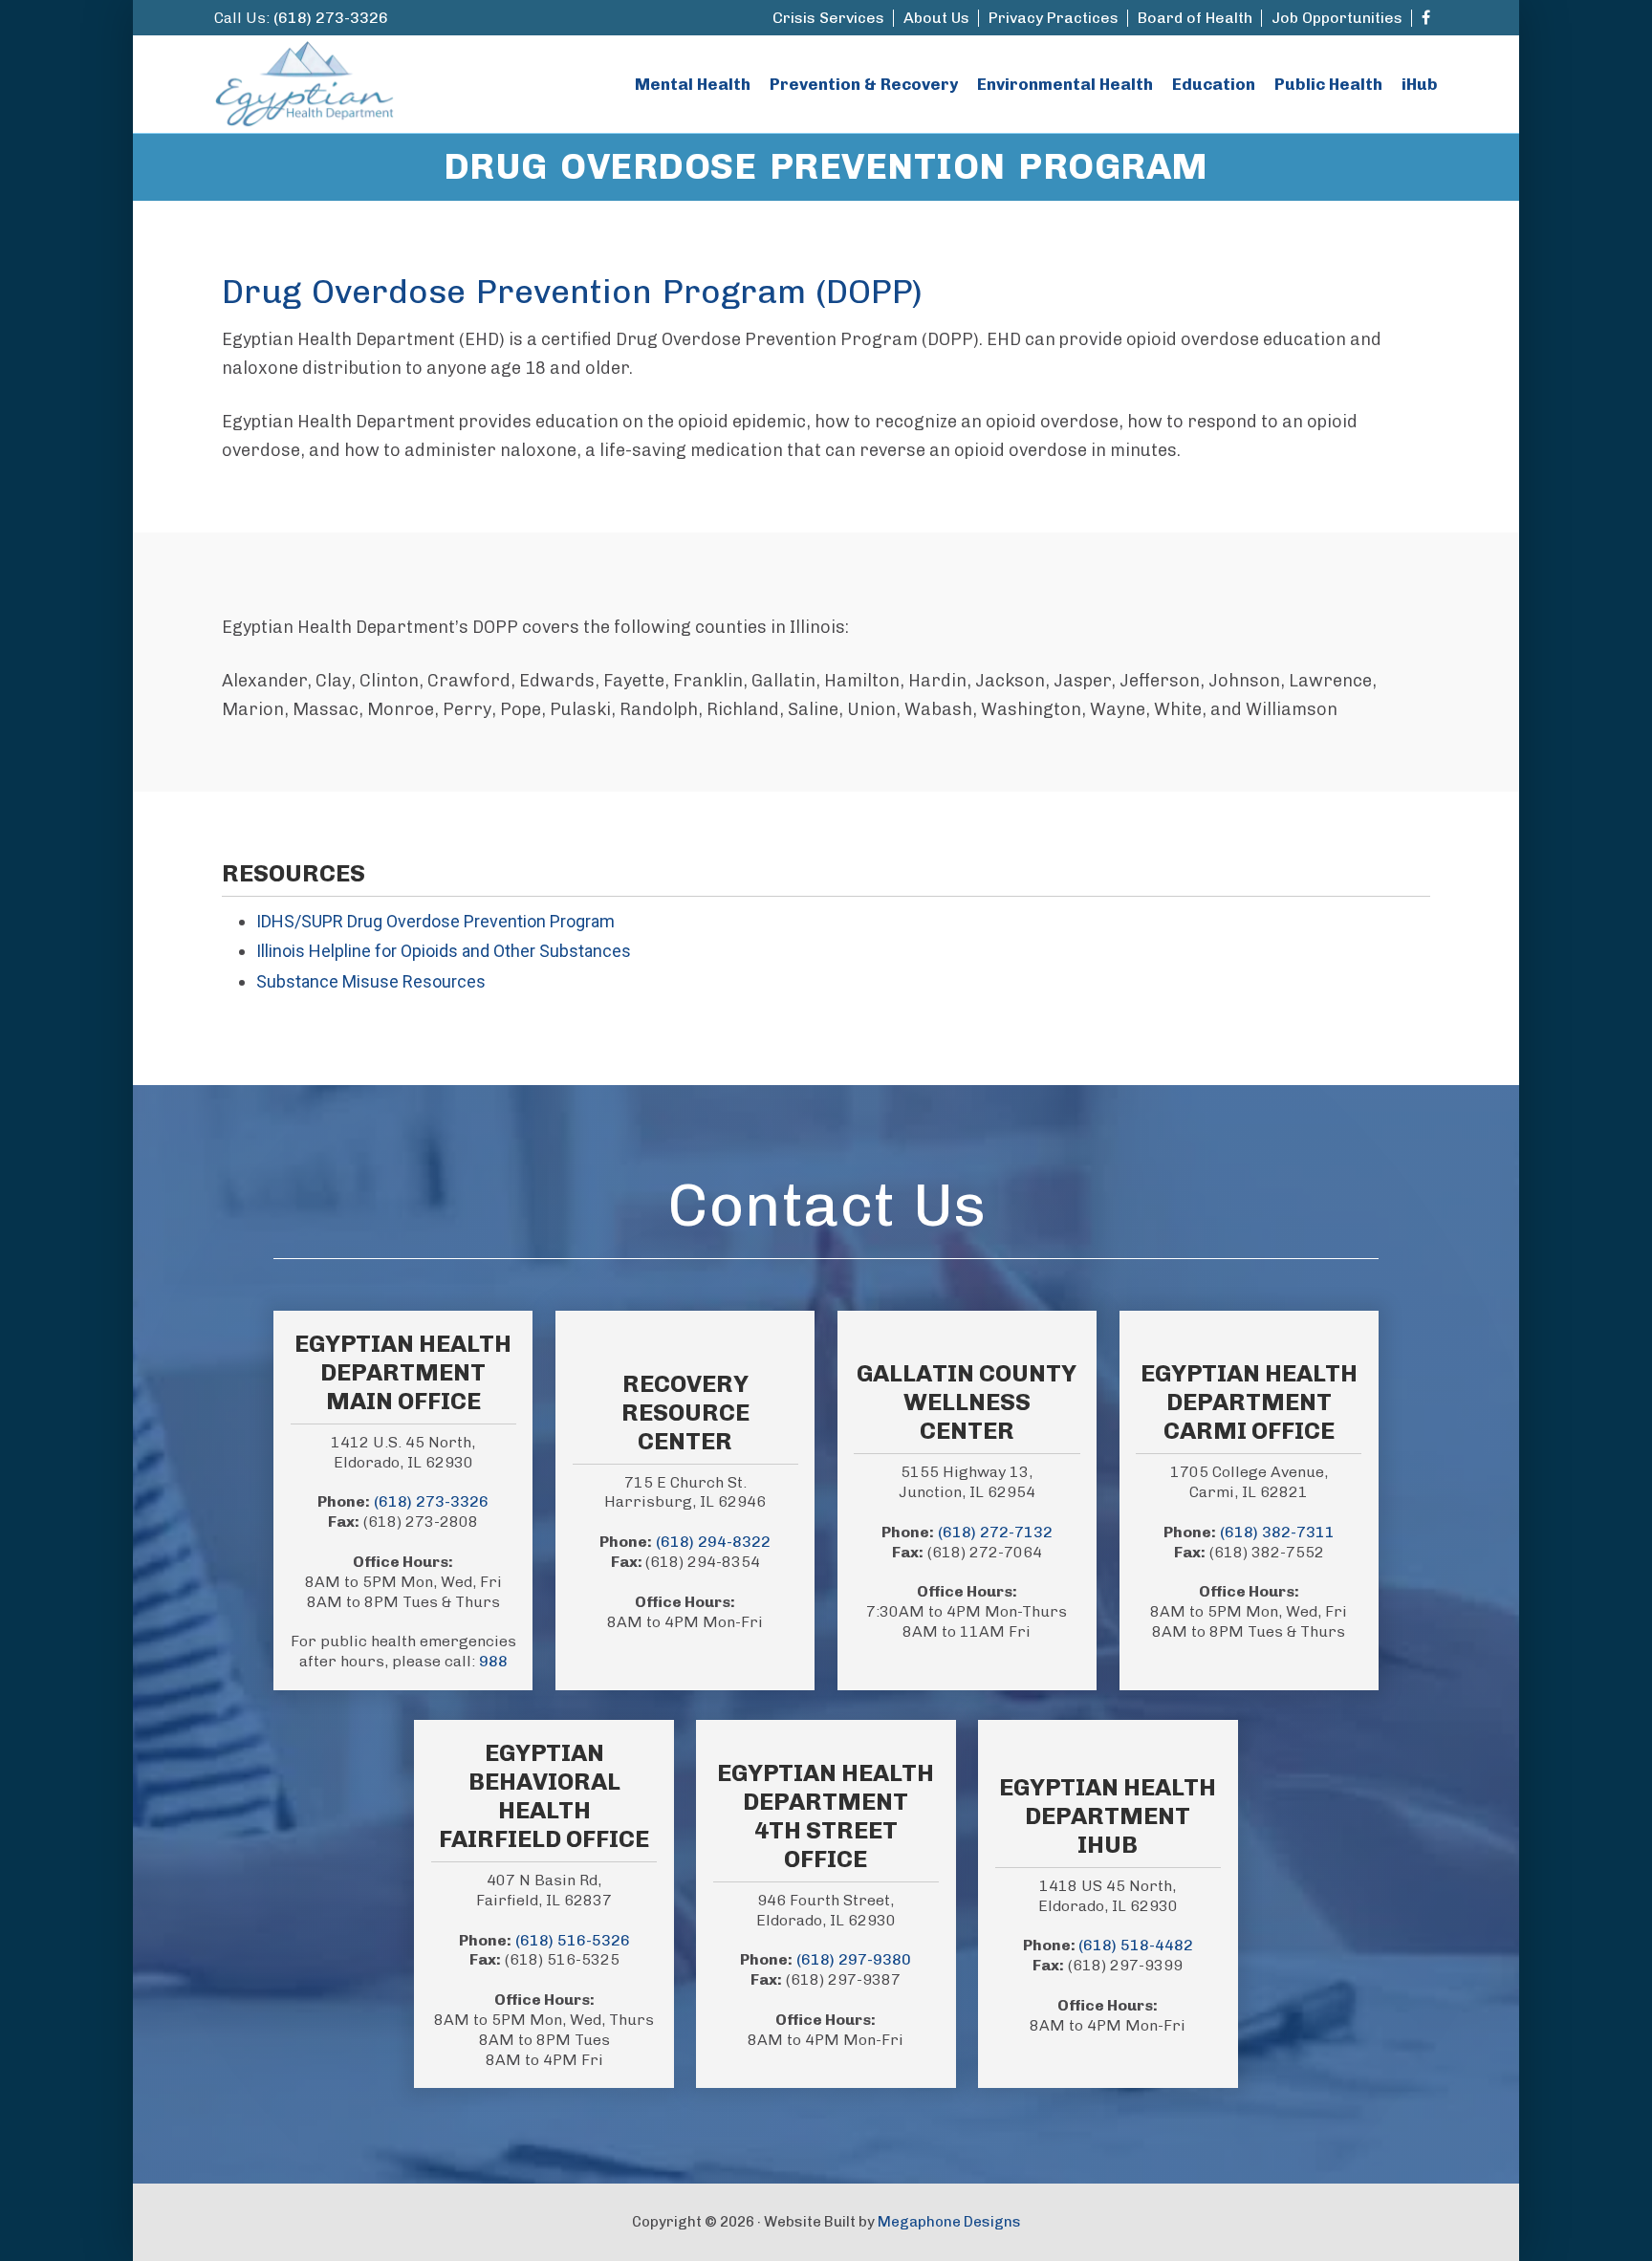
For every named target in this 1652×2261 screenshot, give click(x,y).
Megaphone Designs (949, 2222)
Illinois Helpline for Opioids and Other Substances (444, 951)
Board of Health (1195, 18)
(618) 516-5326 (573, 1940)
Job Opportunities (1337, 18)
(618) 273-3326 (331, 18)
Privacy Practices (1054, 18)
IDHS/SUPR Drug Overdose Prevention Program (435, 921)
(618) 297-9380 (854, 1959)
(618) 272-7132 (995, 1532)
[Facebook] (1426, 18)
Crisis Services (828, 18)
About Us (936, 18)
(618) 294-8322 (713, 1542)
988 (493, 1661)
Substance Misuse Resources (371, 981)
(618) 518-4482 (1136, 1945)
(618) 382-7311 (1277, 1532)
